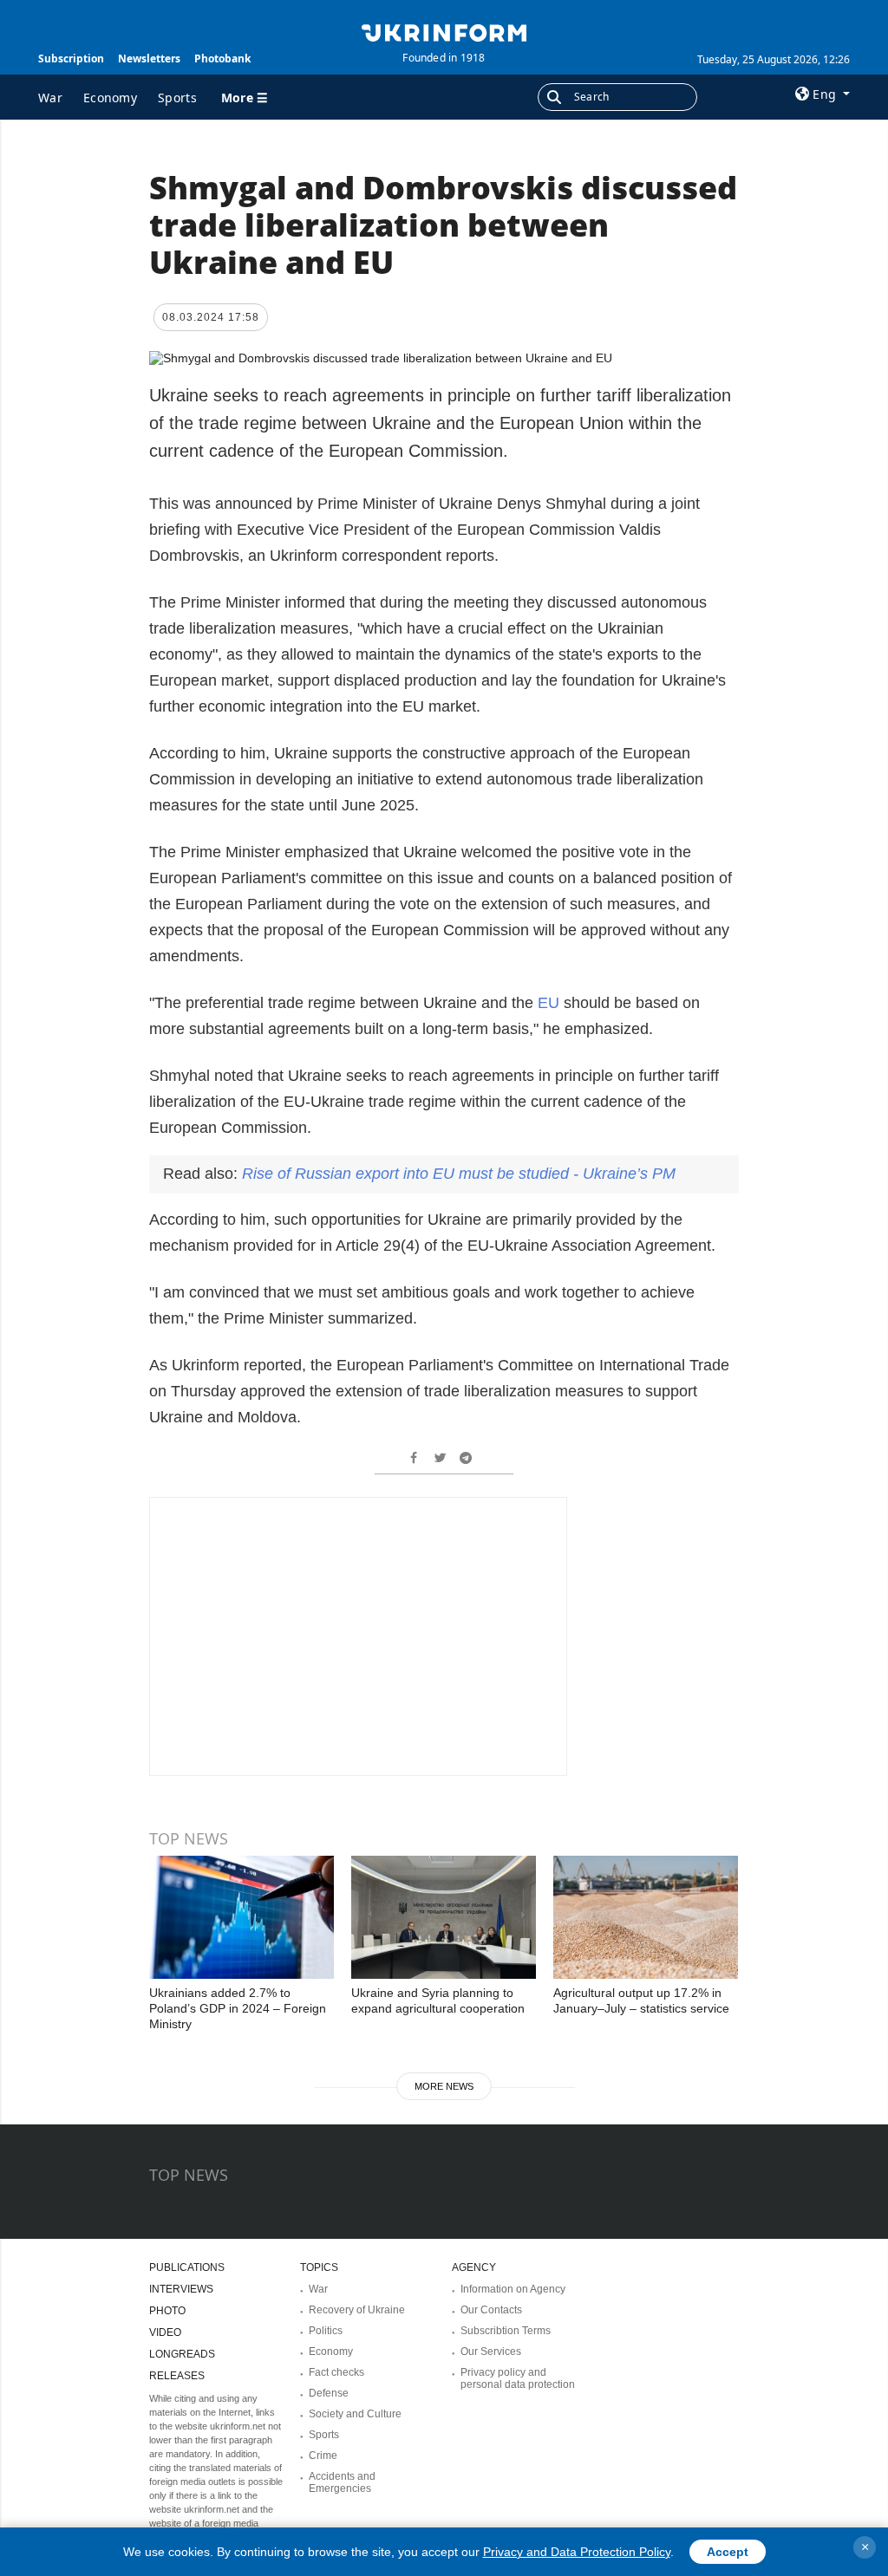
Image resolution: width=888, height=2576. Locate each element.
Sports (177, 98)
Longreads (182, 2354)
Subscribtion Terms (506, 2331)
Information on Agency (513, 2289)
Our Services (491, 2352)
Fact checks (336, 2372)
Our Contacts (491, 2310)
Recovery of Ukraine (357, 2310)
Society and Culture (355, 2414)
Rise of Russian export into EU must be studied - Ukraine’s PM (459, 1174)
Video (165, 2332)
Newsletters (149, 59)
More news (444, 2086)
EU (548, 1003)
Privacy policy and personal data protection (518, 2378)
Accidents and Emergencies (342, 2482)
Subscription (71, 59)
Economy (110, 98)
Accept (728, 2552)
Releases (177, 2376)
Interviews (181, 2289)
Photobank (222, 59)
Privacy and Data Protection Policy (577, 2552)
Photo (167, 2311)
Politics (326, 2331)
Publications (187, 2267)
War (50, 98)
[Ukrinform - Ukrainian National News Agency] (444, 31)
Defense (329, 2393)
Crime (323, 2456)
